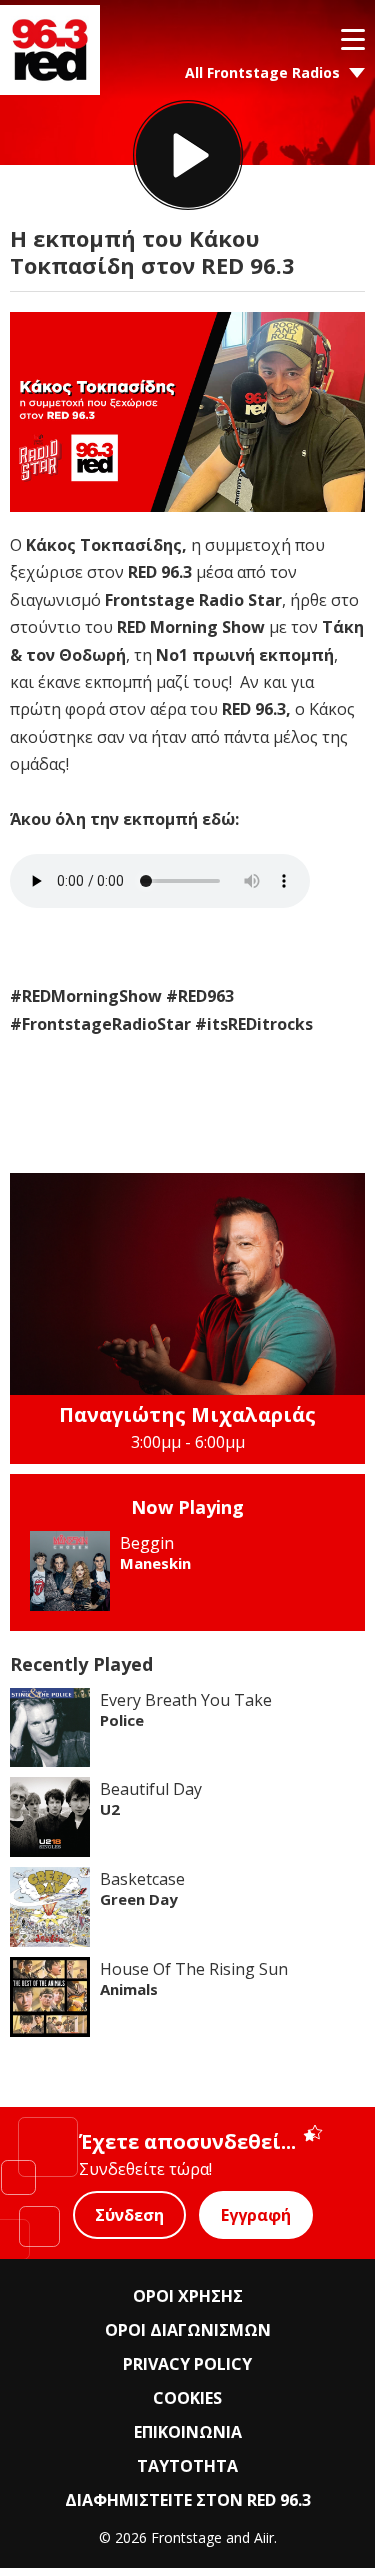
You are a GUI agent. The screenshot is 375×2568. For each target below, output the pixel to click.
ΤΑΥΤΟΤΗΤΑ (187, 2466)
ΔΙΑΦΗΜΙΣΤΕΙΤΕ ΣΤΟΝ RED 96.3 (188, 2500)
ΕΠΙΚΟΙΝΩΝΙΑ (188, 2432)
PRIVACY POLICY (187, 2364)
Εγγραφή (256, 2215)
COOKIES (187, 2398)
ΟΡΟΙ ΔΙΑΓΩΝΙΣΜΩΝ (188, 2330)
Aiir (264, 2537)
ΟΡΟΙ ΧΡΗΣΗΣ (188, 2296)
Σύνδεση (129, 2215)
